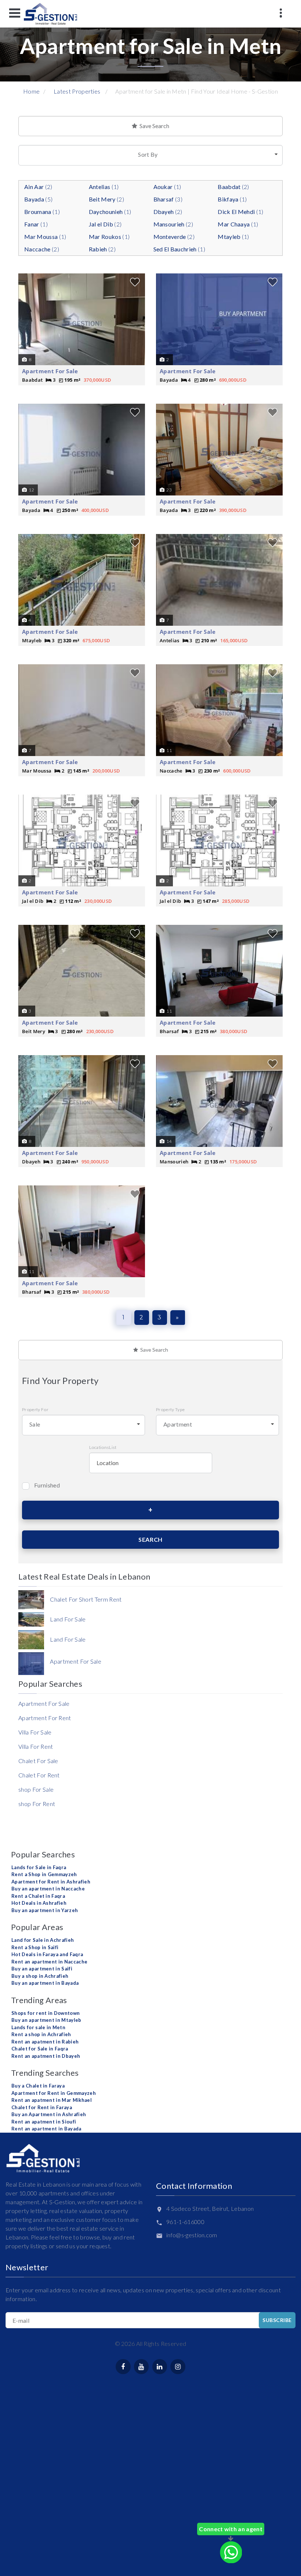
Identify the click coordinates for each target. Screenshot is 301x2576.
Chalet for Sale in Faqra (40, 2049)
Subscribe (277, 2320)
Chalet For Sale (38, 1761)
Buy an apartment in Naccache (48, 1889)
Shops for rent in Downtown (46, 2013)
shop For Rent (37, 1804)
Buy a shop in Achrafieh (40, 1976)
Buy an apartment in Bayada (45, 1983)
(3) (168, 199)
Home (31, 91)
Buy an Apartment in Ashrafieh (49, 2114)
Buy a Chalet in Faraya (38, 2086)
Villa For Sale (35, 1732)
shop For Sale (36, 1789)
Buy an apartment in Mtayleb (46, 2020)
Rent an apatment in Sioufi (44, 2122)
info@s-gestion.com (192, 2235)
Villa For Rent (36, 1746)
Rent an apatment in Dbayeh (46, 2056)
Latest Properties (77, 91)
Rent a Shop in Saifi (35, 1947)
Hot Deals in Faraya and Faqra (47, 1954)
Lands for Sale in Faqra (39, 1867)
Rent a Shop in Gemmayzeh (44, 1874)
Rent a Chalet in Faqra (38, 1896)
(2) (38, 187)
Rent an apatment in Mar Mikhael (52, 2100)
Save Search (153, 126)
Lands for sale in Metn (38, 2027)
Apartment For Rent (45, 1718)
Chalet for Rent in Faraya (42, 2107)
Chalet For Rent (39, 1775)
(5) (38, 199)
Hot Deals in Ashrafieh (39, 1903)
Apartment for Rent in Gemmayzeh (54, 2093)
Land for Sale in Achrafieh (43, 1940)
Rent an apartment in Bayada (46, 2129)
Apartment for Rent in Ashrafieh (51, 1882)
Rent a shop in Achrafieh (41, 2034)
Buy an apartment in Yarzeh (45, 1910)
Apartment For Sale (50, 371)
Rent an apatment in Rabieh (45, 2042)
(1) (104, 187)
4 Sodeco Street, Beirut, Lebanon (210, 2208)
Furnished (47, 1485)
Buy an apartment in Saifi (42, 1969)
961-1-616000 (185, 2222)
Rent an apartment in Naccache (49, 1962)
